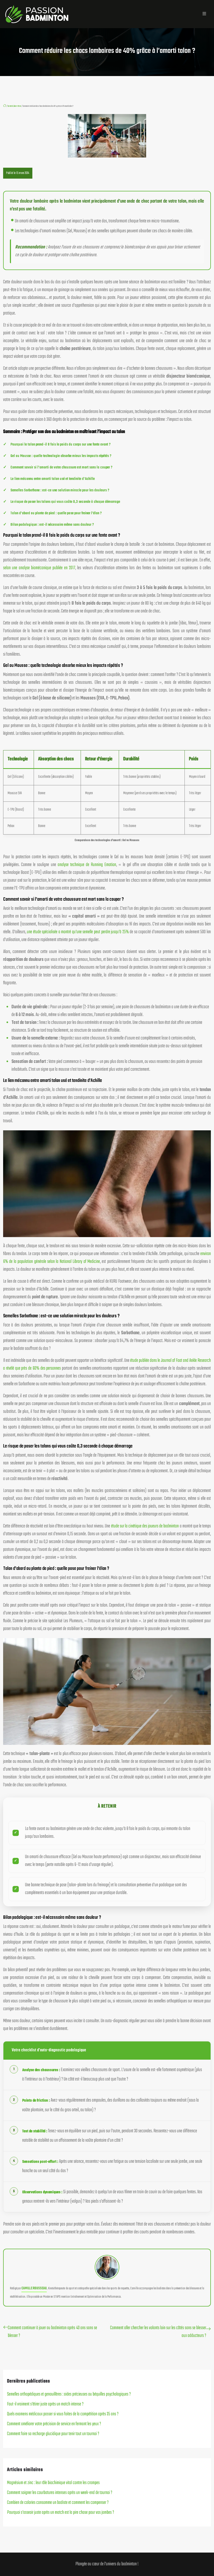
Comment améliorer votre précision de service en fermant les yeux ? (54, 2424)
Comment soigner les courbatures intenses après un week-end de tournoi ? (60, 2493)
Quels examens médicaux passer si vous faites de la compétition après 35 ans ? (63, 2414)
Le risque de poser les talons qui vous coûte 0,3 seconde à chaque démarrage (65, 502)
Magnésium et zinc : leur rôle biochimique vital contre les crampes (53, 2483)
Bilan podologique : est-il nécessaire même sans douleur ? (52, 525)
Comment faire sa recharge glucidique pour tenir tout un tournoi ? (53, 2434)
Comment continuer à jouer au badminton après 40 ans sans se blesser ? (52, 2332)
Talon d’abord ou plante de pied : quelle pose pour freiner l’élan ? (56, 513)
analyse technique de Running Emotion (87, 865)
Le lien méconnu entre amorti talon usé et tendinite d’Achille (53, 479)
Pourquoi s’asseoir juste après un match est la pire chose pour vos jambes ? (61, 2513)
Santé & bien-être (14, 106)
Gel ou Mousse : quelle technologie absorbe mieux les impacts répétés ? (61, 456)
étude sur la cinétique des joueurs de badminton (145, 1526)
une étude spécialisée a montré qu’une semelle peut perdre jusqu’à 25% (78, 932)
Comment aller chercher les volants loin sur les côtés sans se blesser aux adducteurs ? (158, 2332)
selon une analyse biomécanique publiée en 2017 (39, 568)
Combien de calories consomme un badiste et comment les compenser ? (58, 2503)
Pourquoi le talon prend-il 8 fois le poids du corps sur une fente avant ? (61, 445)
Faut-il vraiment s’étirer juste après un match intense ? (45, 2404)
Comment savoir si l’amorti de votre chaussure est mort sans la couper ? (61, 468)
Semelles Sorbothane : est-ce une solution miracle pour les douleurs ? (60, 490)
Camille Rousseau (34, 2288)
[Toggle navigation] (204, 14)
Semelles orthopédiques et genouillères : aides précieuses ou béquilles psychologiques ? (69, 2394)
